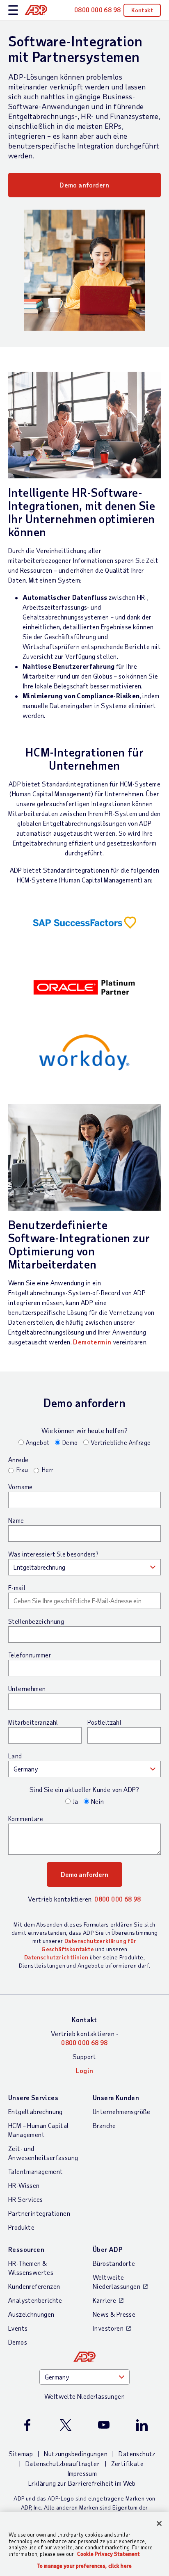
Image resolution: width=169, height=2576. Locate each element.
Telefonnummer (30, 1655)
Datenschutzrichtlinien (56, 1957)
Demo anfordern (84, 185)
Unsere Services (33, 2097)
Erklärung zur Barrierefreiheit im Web (82, 2483)
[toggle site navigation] (13, 10)
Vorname (21, 1487)
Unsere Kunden (116, 2097)
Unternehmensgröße (122, 2111)
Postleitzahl (104, 1722)
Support (84, 2056)
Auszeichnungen (31, 2314)
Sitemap (21, 2454)
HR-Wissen (24, 2185)
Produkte (21, 2227)
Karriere (104, 2300)
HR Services (25, 2199)
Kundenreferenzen (34, 2286)
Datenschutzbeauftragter (63, 2463)
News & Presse (114, 2314)
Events (18, 2328)
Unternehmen (27, 1689)
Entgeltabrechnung (35, 2111)
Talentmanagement (35, 2171)
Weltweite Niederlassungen (116, 2282)
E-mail (17, 1588)
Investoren (108, 2328)
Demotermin (92, 1342)
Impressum (82, 2473)
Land (15, 1756)
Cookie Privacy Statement (108, 2554)
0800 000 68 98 (118, 1899)
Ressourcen (26, 2249)
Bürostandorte (114, 2263)
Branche (104, 2125)
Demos (18, 2342)
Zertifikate (127, 2463)
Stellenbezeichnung (36, 1621)
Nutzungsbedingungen (76, 2454)
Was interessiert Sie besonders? (53, 1554)
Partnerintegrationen (39, 2213)
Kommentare (26, 1819)
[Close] (159, 2523)
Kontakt (142, 10)
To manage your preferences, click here (84, 2566)
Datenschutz (137, 2454)
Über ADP (107, 2249)
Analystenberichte (35, 2300)
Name (16, 1520)
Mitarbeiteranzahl (33, 1722)
